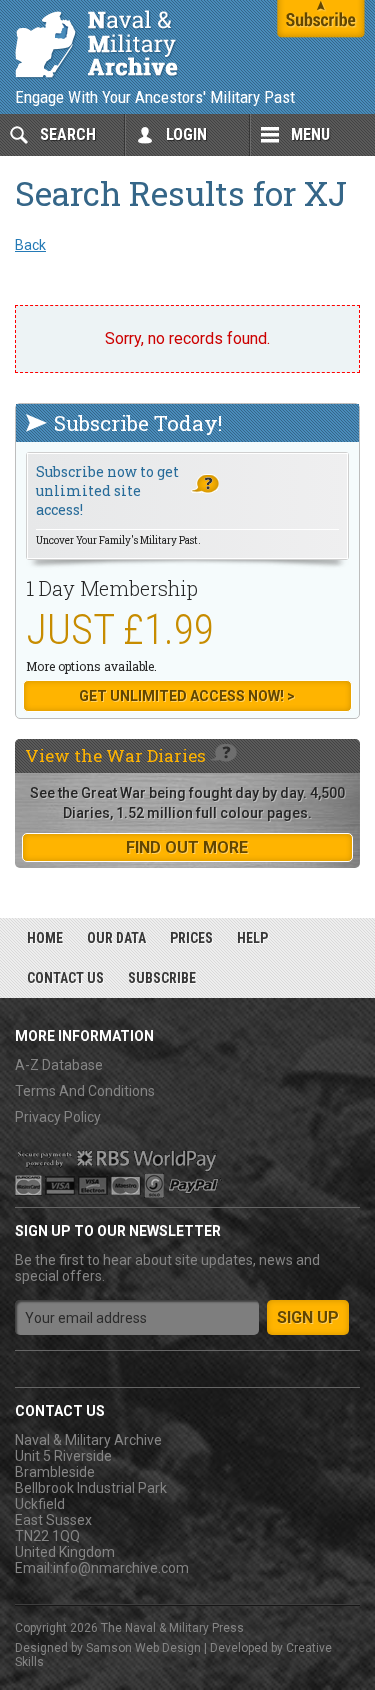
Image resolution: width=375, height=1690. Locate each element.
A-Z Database (59, 1065)
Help (252, 938)
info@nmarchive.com (121, 1568)
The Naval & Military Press (172, 1628)
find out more (187, 847)
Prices (191, 938)
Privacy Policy (58, 1117)
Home (45, 938)
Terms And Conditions (85, 1091)
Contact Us (65, 978)
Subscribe (162, 978)
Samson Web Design (143, 1648)
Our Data (116, 938)
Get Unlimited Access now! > (187, 696)
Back (30, 245)
